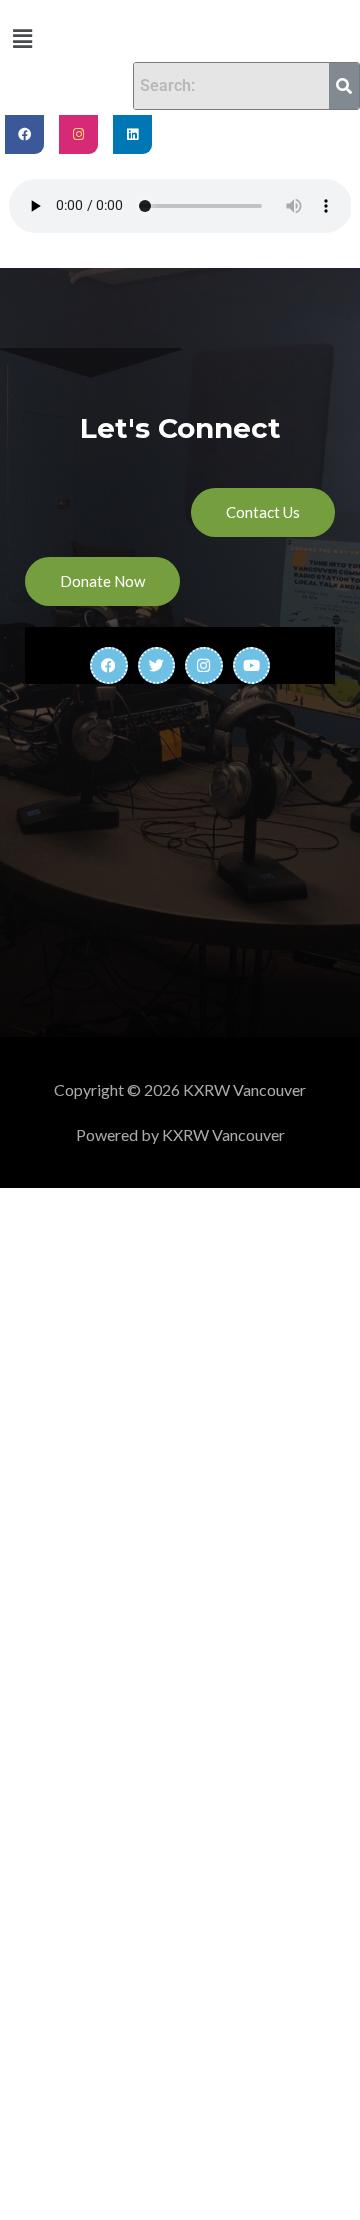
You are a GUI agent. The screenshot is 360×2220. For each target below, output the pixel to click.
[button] (22, 38)
